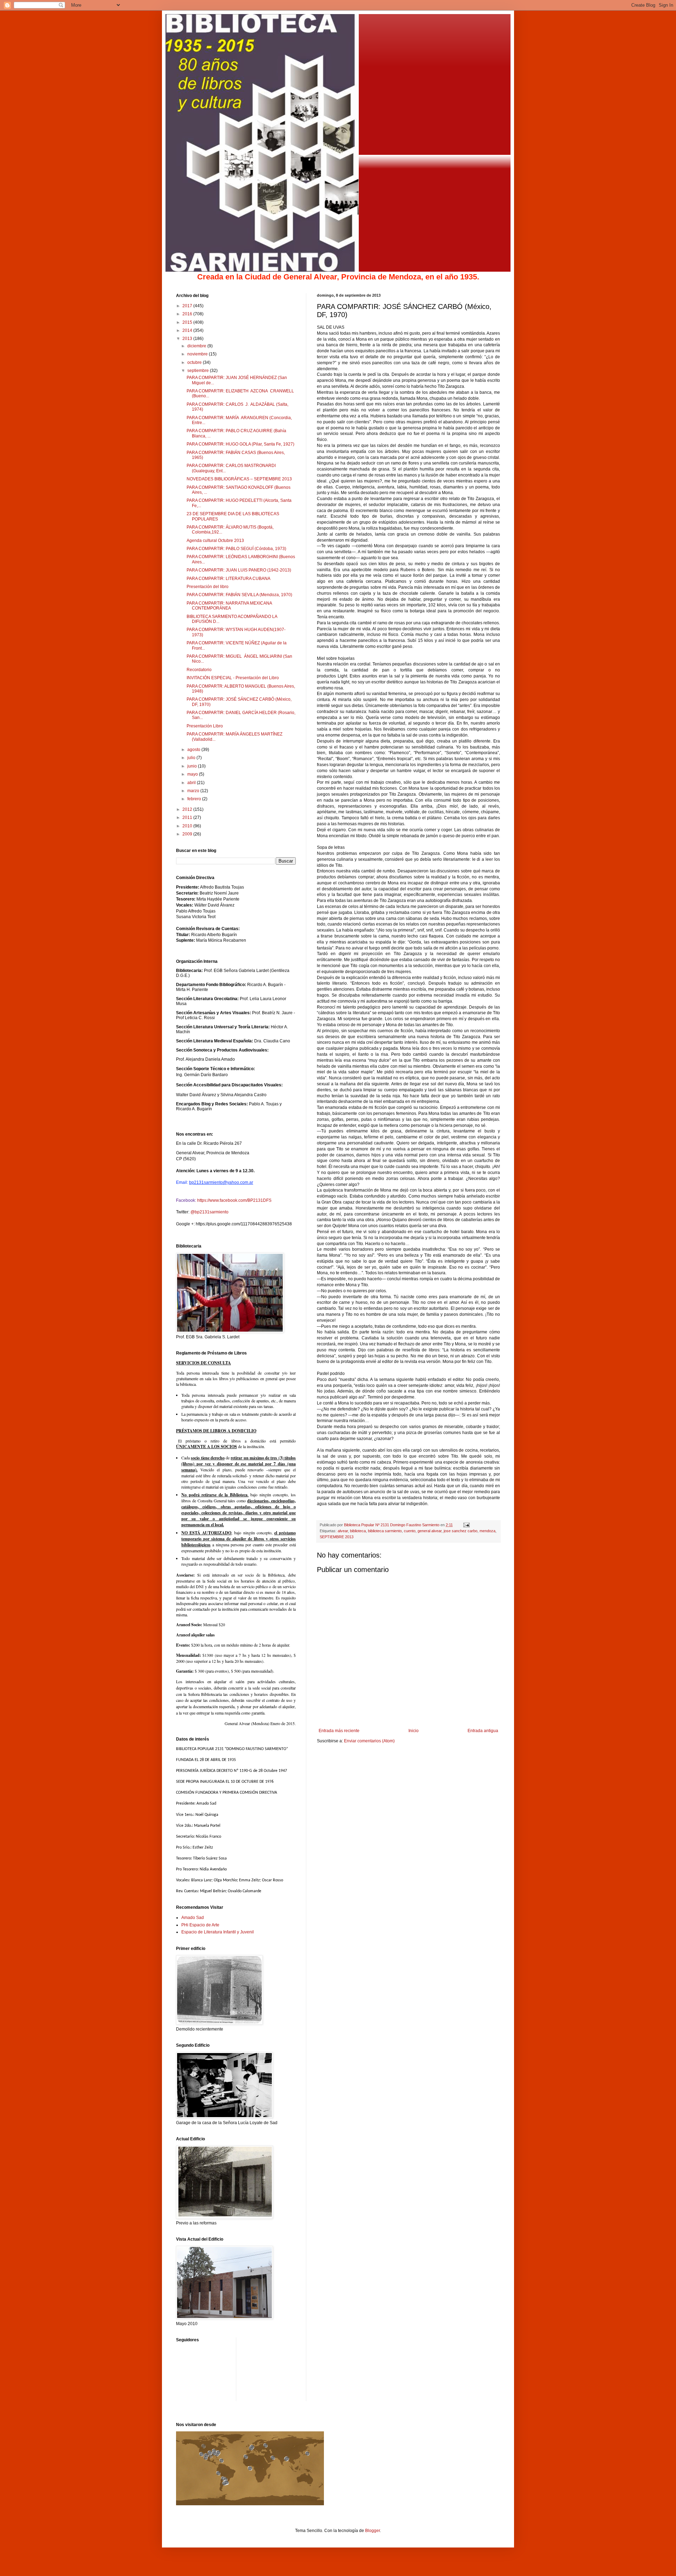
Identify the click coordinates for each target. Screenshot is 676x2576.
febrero (195, 799)
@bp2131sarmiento (209, 1212)
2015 (188, 322)
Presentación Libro (205, 726)
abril (192, 783)
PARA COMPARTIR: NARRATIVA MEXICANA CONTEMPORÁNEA (229, 606)
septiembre (199, 371)
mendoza (487, 1531)
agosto (194, 750)
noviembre (198, 354)
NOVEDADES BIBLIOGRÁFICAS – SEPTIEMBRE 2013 (239, 479)
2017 (188, 306)
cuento (410, 1531)
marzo (194, 791)
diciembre (197, 346)
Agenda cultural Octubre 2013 (215, 541)
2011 (188, 817)
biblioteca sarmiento (385, 1531)
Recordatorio (199, 670)
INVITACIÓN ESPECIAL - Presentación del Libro (233, 678)
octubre (195, 362)
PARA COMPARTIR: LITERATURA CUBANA (229, 579)
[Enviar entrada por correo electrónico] (466, 1525)
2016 (188, 314)
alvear (343, 1531)
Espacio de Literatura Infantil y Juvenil (218, 1932)
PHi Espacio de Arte (200, 1925)
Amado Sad (193, 1918)
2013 (188, 339)
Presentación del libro (208, 587)
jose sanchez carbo (461, 1531)
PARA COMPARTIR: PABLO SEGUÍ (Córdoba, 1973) (236, 549)
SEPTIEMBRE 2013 (337, 1537)
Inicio (414, 1731)
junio (193, 766)
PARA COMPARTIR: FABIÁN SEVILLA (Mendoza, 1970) (239, 595)
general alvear (430, 1531)
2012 (188, 809)
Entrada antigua (483, 1731)
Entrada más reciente (339, 1731)
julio (192, 758)
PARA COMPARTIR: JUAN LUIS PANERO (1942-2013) (239, 570)
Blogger (373, 2531)
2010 (188, 826)
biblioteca (358, 1531)
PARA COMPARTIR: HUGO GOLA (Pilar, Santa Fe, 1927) (240, 444)
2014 (188, 330)
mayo (193, 774)
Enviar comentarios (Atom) (369, 1741)
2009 (188, 834)
